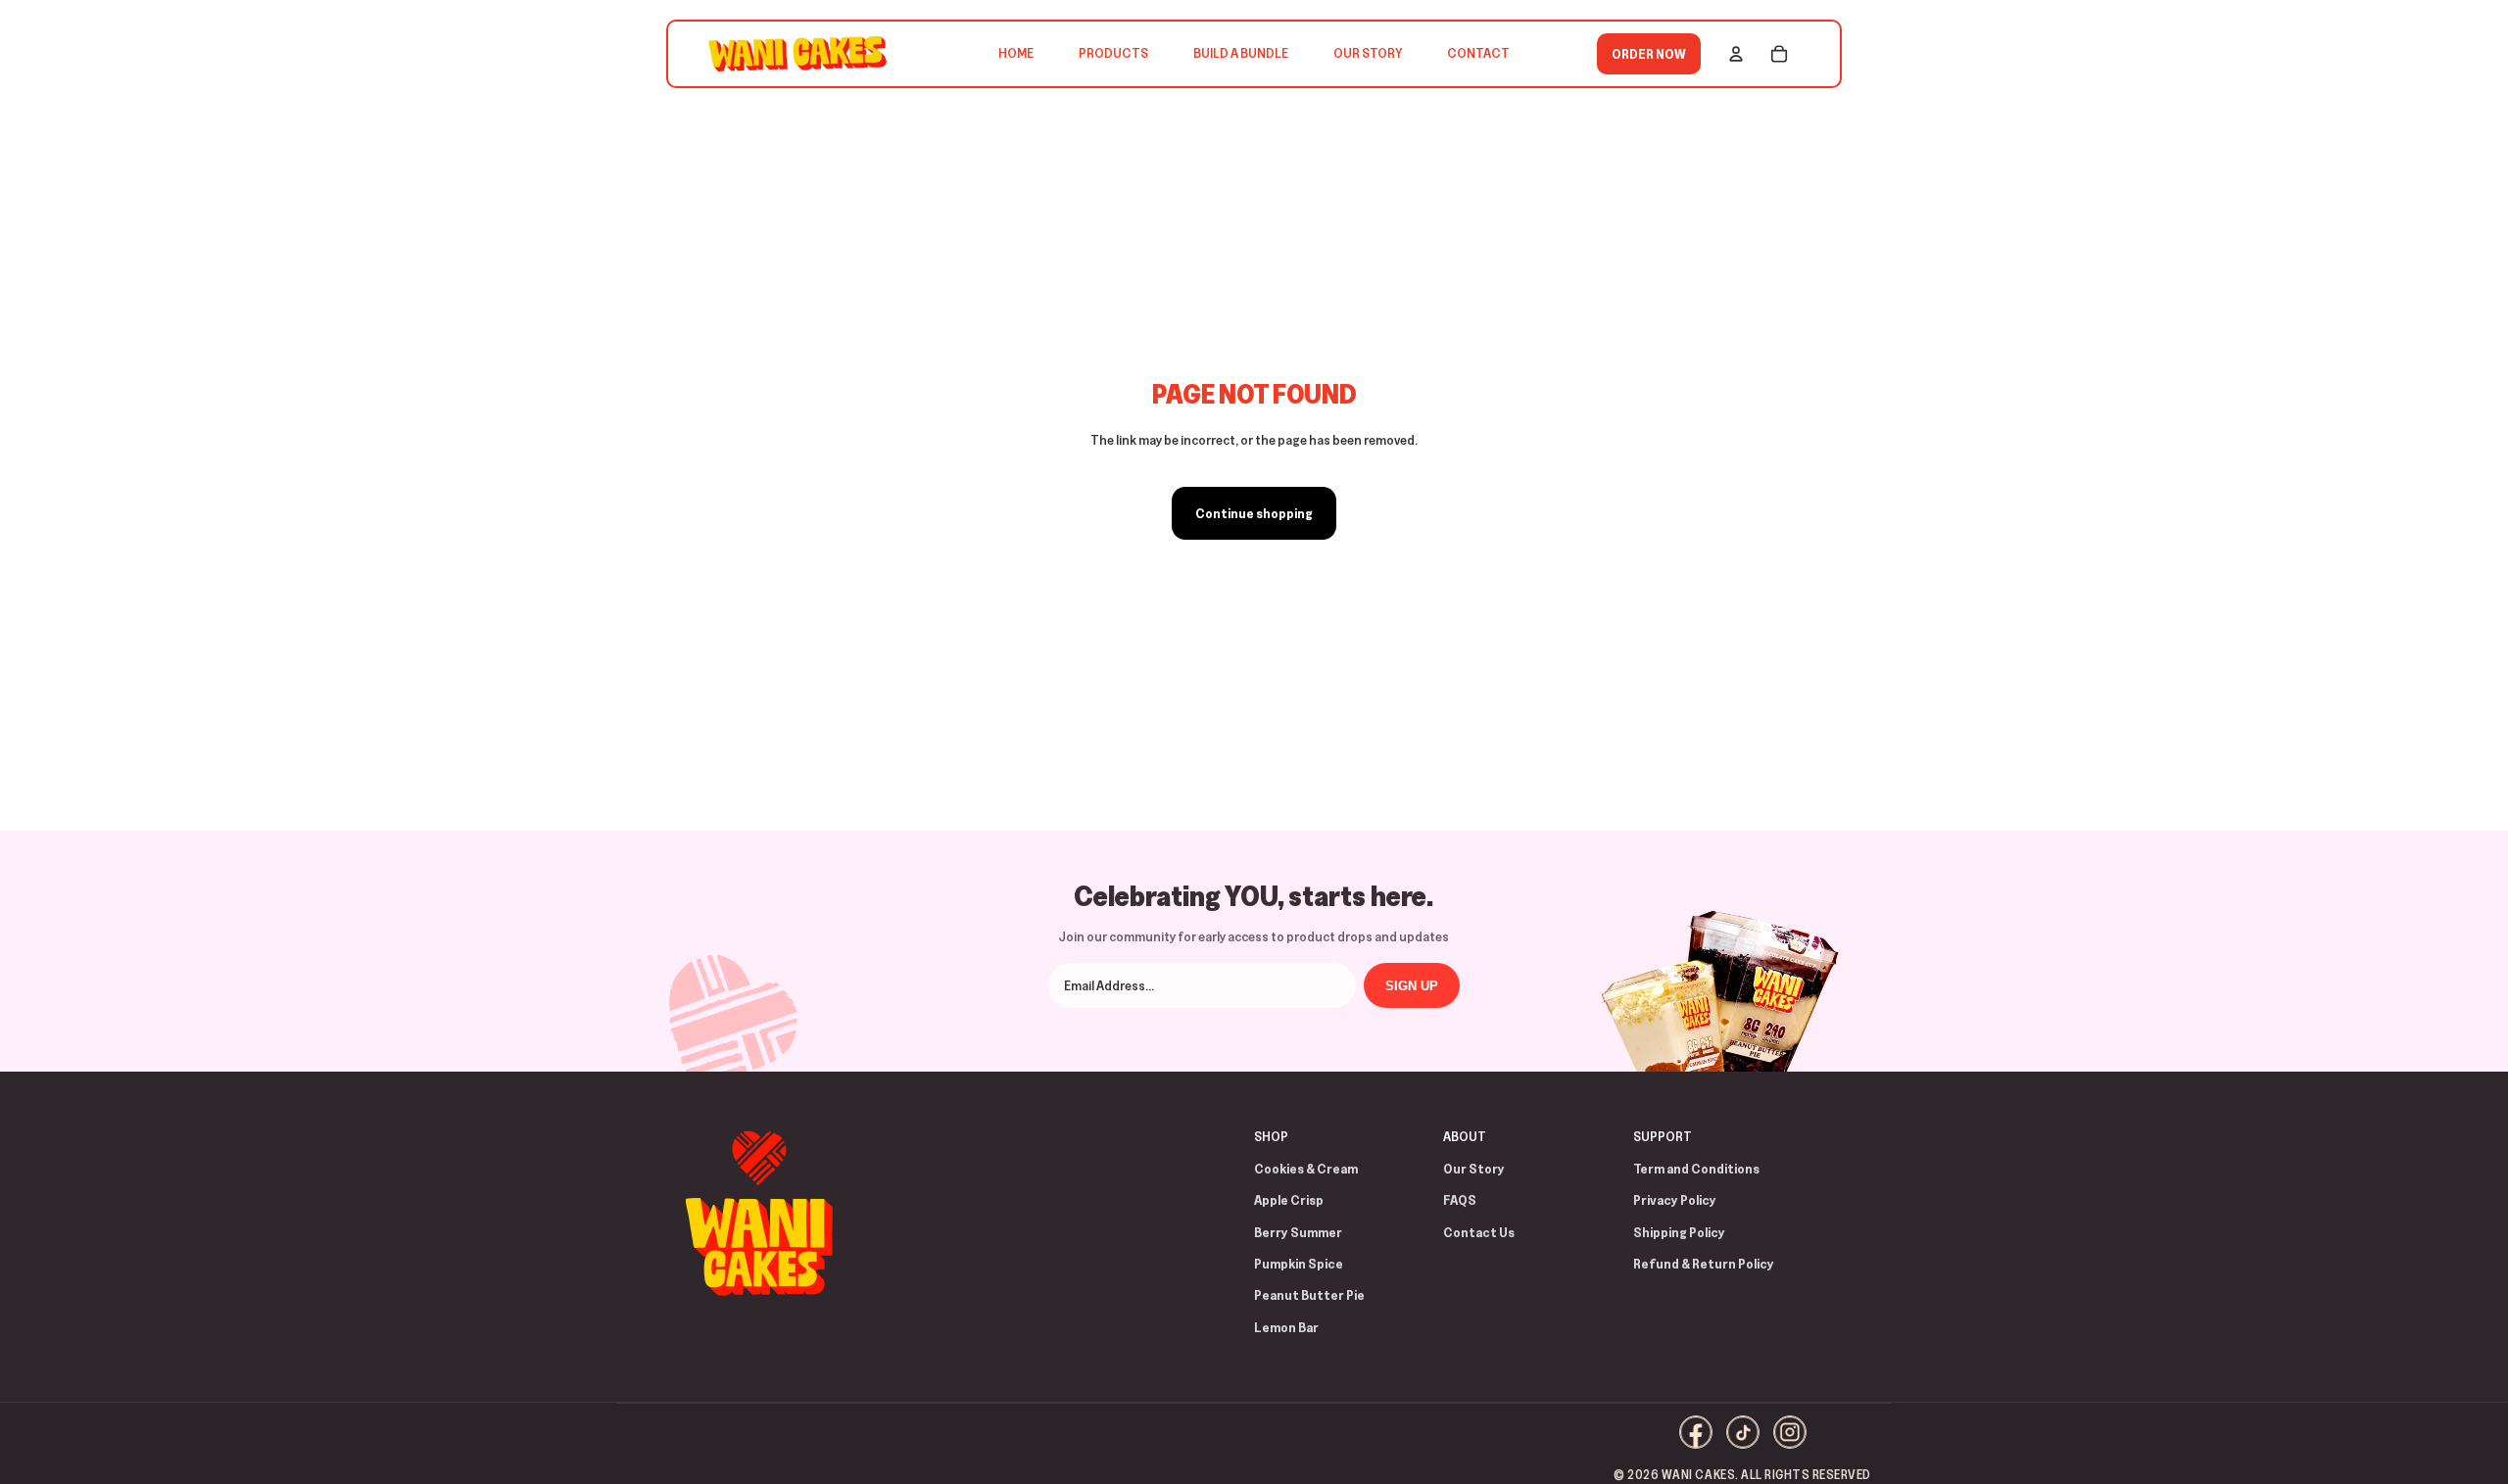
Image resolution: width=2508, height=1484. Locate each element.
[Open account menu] (1736, 54)
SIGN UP (1412, 986)
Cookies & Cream (1306, 1169)
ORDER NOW (1649, 54)
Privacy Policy (1675, 1200)
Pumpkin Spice (1299, 1264)
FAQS (1460, 1200)
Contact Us (1479, 1232)
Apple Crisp (1289, 1200)
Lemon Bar (1286, 1327)
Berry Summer (1298, 1232)
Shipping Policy (1679, 1232)
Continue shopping (1254, 513)
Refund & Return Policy (1704, 1264)
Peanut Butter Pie (1309, 1295)
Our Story (1474, 1169)
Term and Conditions (1696, 1169)
